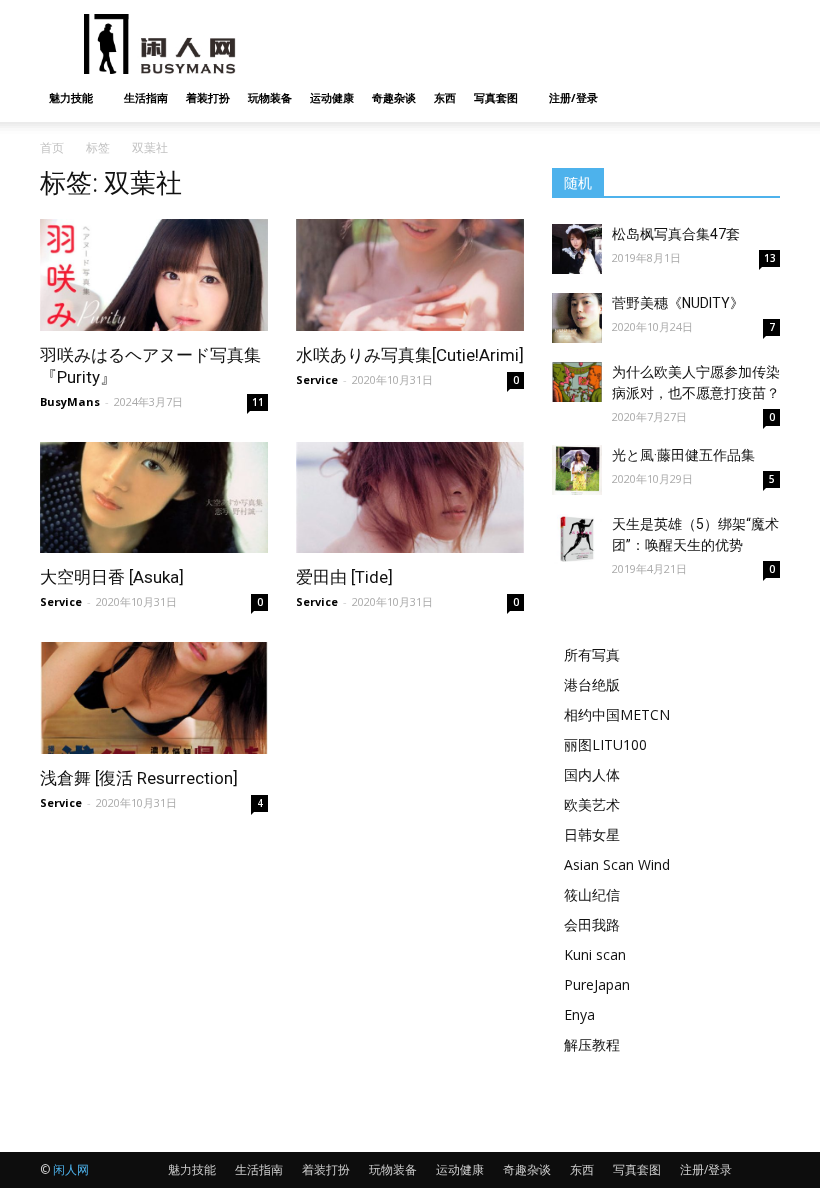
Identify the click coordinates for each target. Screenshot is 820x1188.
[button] (756, 98)
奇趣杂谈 (394, 97)
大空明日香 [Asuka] (112, 577)
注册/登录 (573, 97)
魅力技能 (71, 97)
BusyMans (70, 401)
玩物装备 (270, 97)
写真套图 (496, 97)
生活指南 (146, 97)
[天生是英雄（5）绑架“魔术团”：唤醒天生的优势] (577, 539)
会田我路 (592, 924)
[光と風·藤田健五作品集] (577, 470)
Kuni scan (595, 954)
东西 (445, 97)
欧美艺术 (592, 804)
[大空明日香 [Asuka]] (154, 498)
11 (258, 402)
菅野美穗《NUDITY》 (678, 303)
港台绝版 (592, 684)
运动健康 (332, 97)
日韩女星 (592, 834)
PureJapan (597, 984)
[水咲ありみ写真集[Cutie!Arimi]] (410, 275)
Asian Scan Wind (617, 864)
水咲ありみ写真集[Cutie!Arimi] (410, 355)
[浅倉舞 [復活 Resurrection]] (154, 698)
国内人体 (592, 774)
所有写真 (592, 654)
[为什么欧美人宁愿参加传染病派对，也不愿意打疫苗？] (577, 382)
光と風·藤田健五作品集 (683, 455)
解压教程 (592, 1044)
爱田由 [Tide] (344, 577)
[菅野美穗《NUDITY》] (577, 318)
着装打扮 (208, 97)
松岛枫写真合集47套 (676, 234)
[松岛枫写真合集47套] (577, 249)
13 (770, 258)
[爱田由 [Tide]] (410, 498)
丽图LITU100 (605, 744)
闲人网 (71, 1169)
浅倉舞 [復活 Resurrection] (139, 778)
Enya (579, 1014)
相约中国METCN (617, 714)
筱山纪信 (592, 894)
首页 (52, 147)
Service (317, 379)
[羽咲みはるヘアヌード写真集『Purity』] (154, 275)
